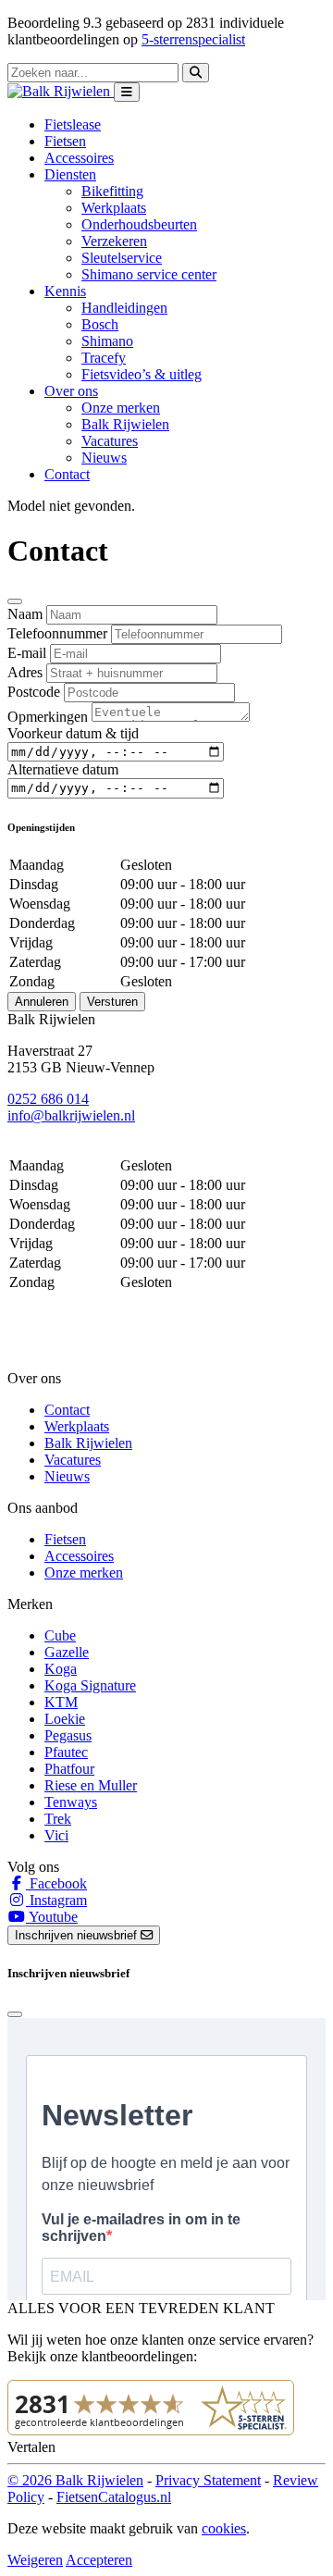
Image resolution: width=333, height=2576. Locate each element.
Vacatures (110, 441)
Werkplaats (114, 208)
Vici (56, 1835)
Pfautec (66, 1752)
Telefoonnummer (57, 633)
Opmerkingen (48, 717)
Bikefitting (112, 191)
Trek (58, 1819)
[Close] (15, 601)
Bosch (100, 324)
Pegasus (68, 1735)
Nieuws (104, 458)
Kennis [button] (65, 291)
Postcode (34, 692)
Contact (67, 474)
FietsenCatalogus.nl (114, 2497)
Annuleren (42, 1002)
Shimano (107, 341)
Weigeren (35, 2560)
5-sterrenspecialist (193, 39)
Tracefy (104, 358)
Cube (60, 1635)
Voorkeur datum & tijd (73, 733)
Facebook (56, 1883)
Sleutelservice (122, 258)
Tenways (71, 1802)
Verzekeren (114, 241)
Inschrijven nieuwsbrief (78, 1935)
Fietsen (65, 141)
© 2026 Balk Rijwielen (75, 2480)
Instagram (56, 1900)
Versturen (112, 1002)
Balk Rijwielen (125, 424)
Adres (25, 672)
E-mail (27, 653)
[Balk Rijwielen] (61, 91)
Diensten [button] (70, 174)
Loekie (65, 1719)
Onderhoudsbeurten (139, 224)
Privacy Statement (208, 2480)
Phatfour (69, 1769)
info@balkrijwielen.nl (71, 1115)
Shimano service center (149, 274)
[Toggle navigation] (127, 92)
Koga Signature (90, 1685)
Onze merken (121, 408)
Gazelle (67, 1652)
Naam (25, 614)
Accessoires (79, 158)
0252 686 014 (48, 1099)
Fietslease (73, 124)
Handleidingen (124, 308)
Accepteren (99, 2560)
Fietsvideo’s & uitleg (142, 374)
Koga (61, 1669)
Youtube (52, 1917)
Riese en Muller (91, 1785)
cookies (224, 2528)
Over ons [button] (71, 391)
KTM (61, 1702)
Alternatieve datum (63, 769)
